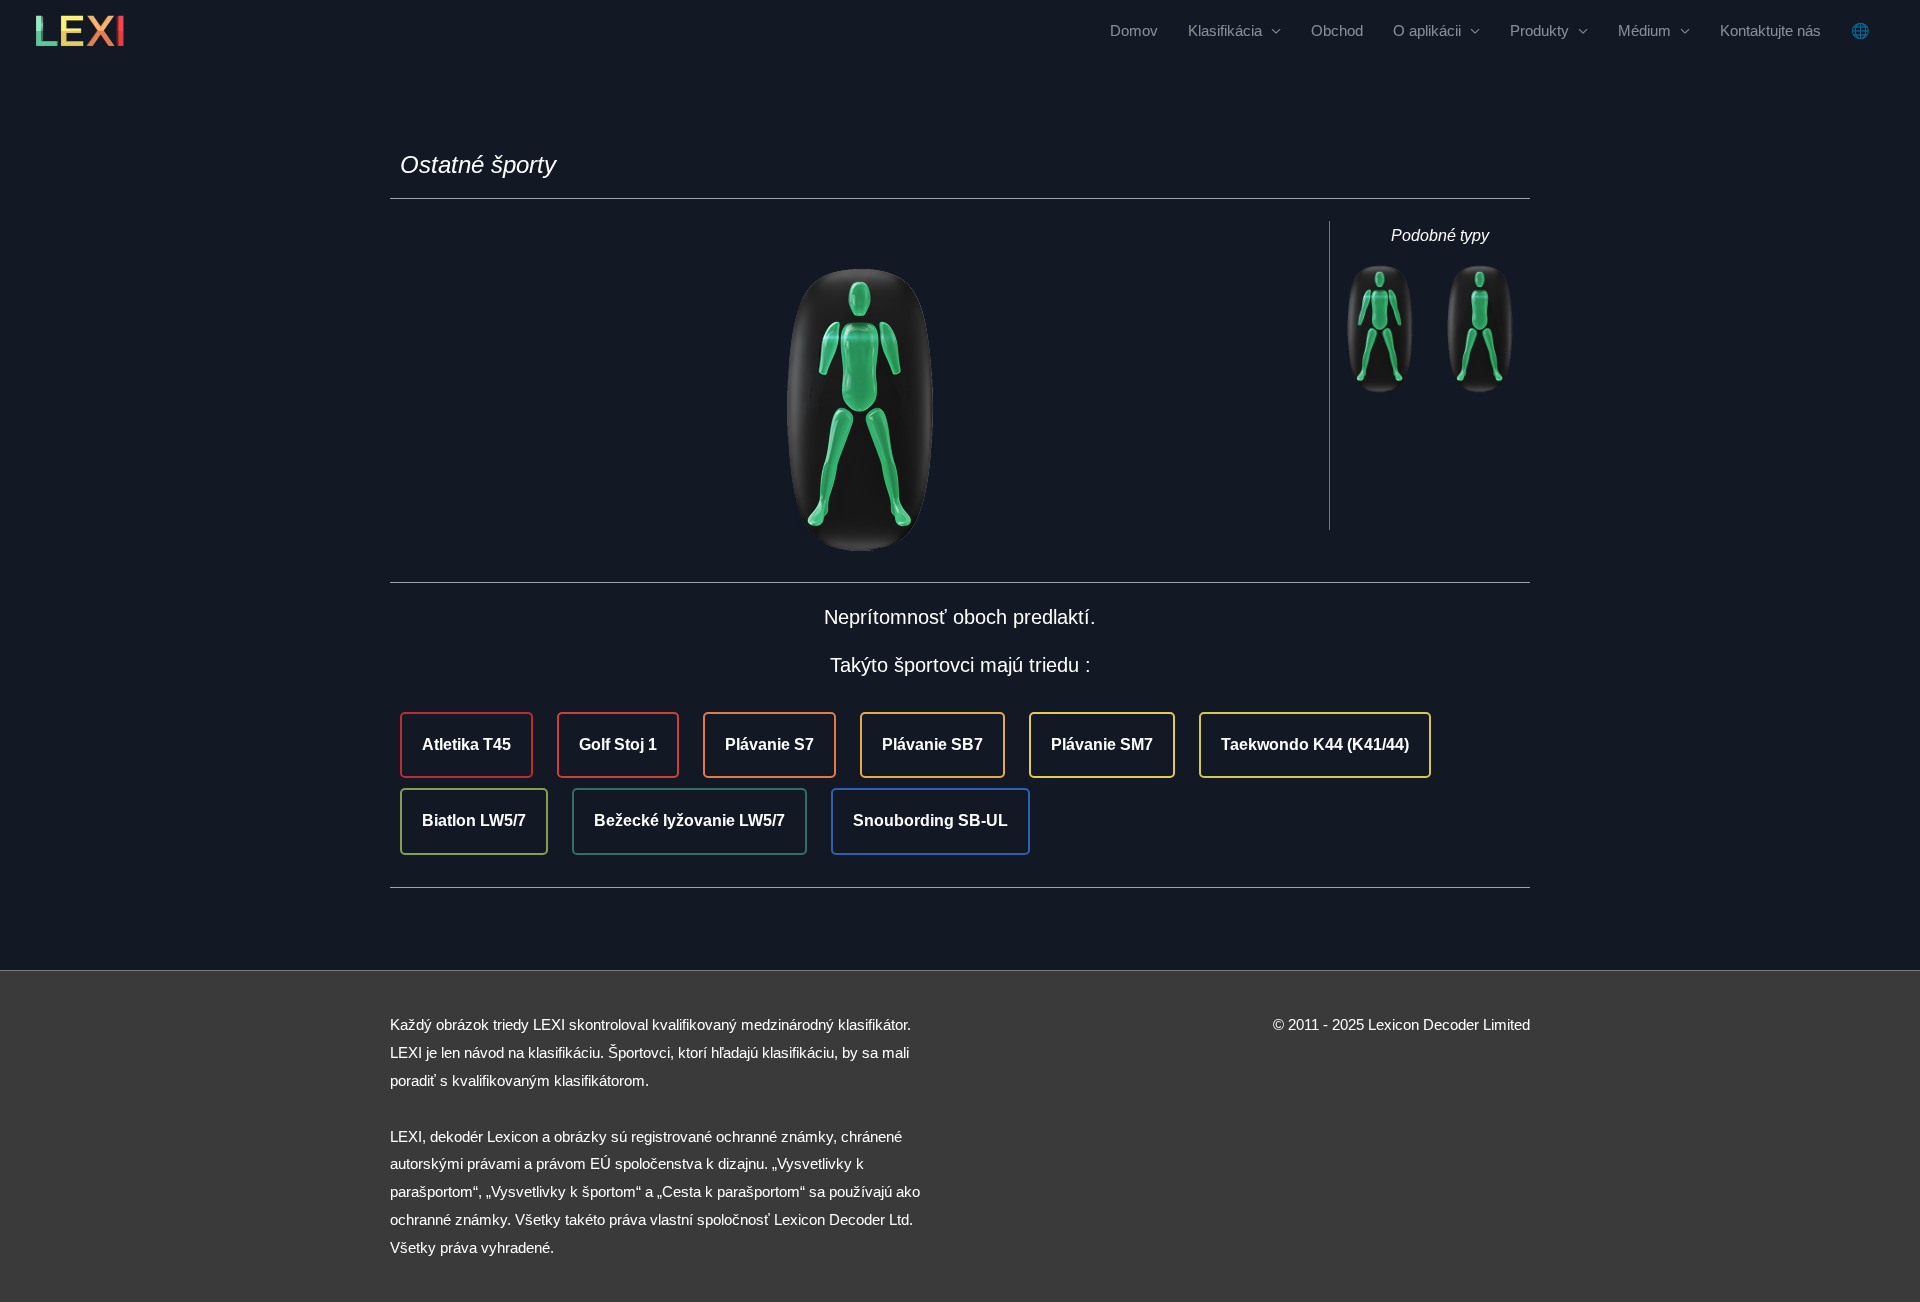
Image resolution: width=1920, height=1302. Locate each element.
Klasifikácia (1225, 30)
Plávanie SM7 (1102, 744)
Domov (1134, 30)
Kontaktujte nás (1770, 30)
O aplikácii (1427, 30)
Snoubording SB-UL (930, 820)
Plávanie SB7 (932, 744)
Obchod (1337, 30)
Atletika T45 (466, 744)
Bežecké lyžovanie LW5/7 (689, 820)
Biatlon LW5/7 (474, 820)
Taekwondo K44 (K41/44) (1315, 744)
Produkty (1539, 30)
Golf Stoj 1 (618, 744)
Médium (1644, 30)
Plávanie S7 (769, 744)
